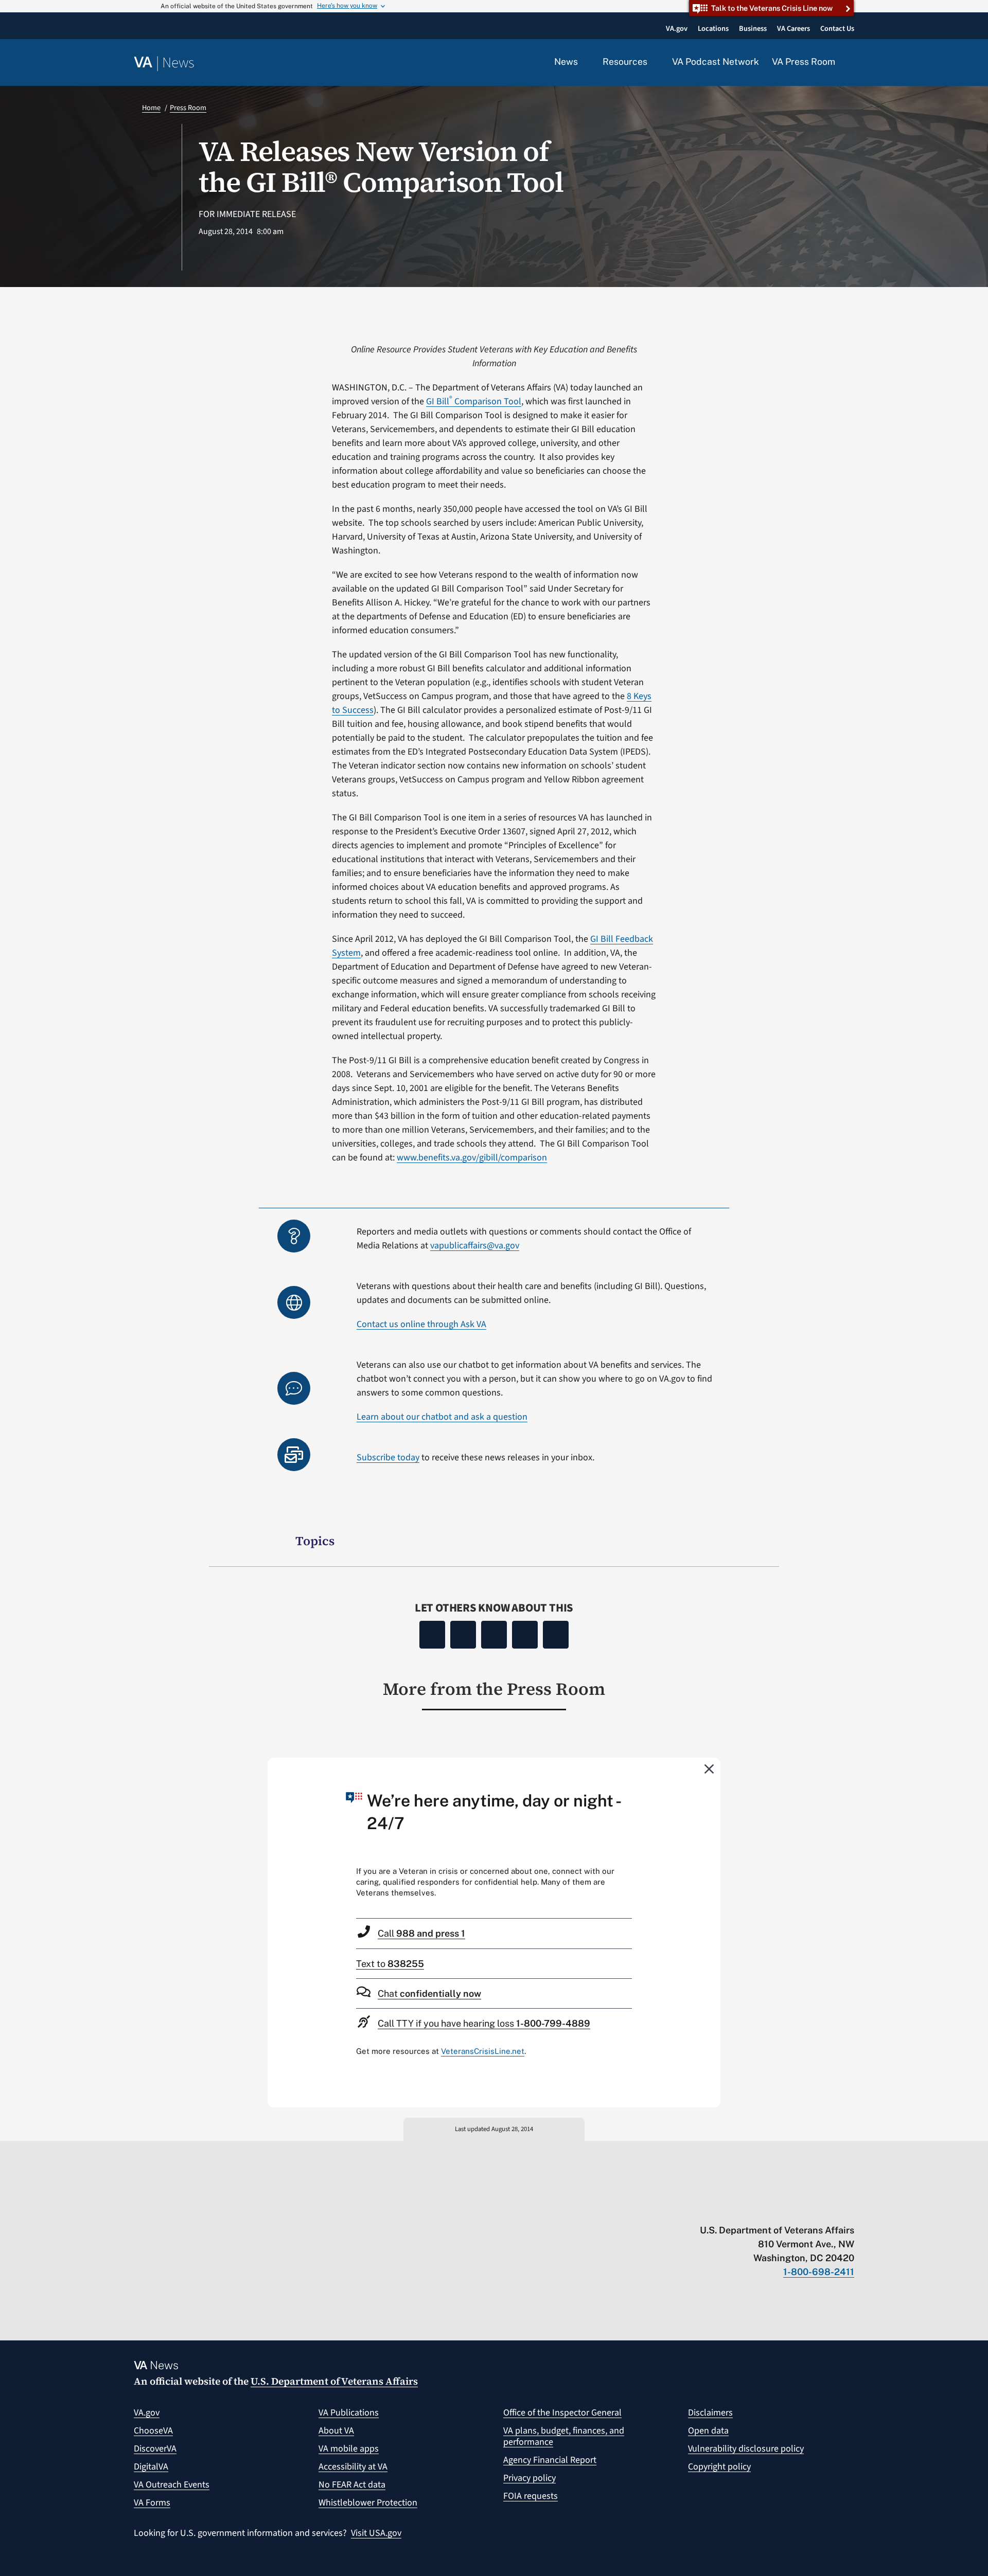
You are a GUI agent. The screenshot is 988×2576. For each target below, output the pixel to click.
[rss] (769, 2209)
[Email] (556, 1635)
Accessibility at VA (353, 2467)
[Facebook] (432, 1635)
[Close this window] (710, 1768)
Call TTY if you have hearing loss (484, 2023)
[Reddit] (494, 1635)
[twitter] (749, 2209)
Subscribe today (388, 1457)
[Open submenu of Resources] (653, 62)
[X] (463, 1635)
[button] (851, 63)
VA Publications (349, 2413)
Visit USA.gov (376, 2533)
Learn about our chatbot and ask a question (442, 1417)
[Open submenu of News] (584, 62)
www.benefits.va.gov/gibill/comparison (472, 1158)
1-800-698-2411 (819, 2272)
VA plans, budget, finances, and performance (564, 2436)
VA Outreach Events (172, 2485)
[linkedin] (829, 2209)
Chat (429, 1993)
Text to (390, 1964)
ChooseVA (153, 2431)
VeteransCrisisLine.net (483, 2051)
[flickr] (849, 2209)
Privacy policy (530, 2478)
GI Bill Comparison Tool (474, 401)
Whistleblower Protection (368, 2503)
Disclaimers (710, 2413)
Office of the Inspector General (562, 2413)
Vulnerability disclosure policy (746, 2449)
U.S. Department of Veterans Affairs (334, 2381)
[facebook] (789, 2209)
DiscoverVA (155, 2449)
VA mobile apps (349, 2449)
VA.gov (147, 2413)
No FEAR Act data (352, 2485)
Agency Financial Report (550, 2460)
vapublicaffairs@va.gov (475, 1246)
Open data (708, 2431)
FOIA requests (531, 2496)
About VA (336, 2431)
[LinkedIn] (525, 1635)
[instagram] (809, 2209)
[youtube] (729, 2209)
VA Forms (152, 2503)
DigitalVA (151, 2467)
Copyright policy (719, 2467)
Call (421, 1933)
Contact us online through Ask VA (421, 1324)
